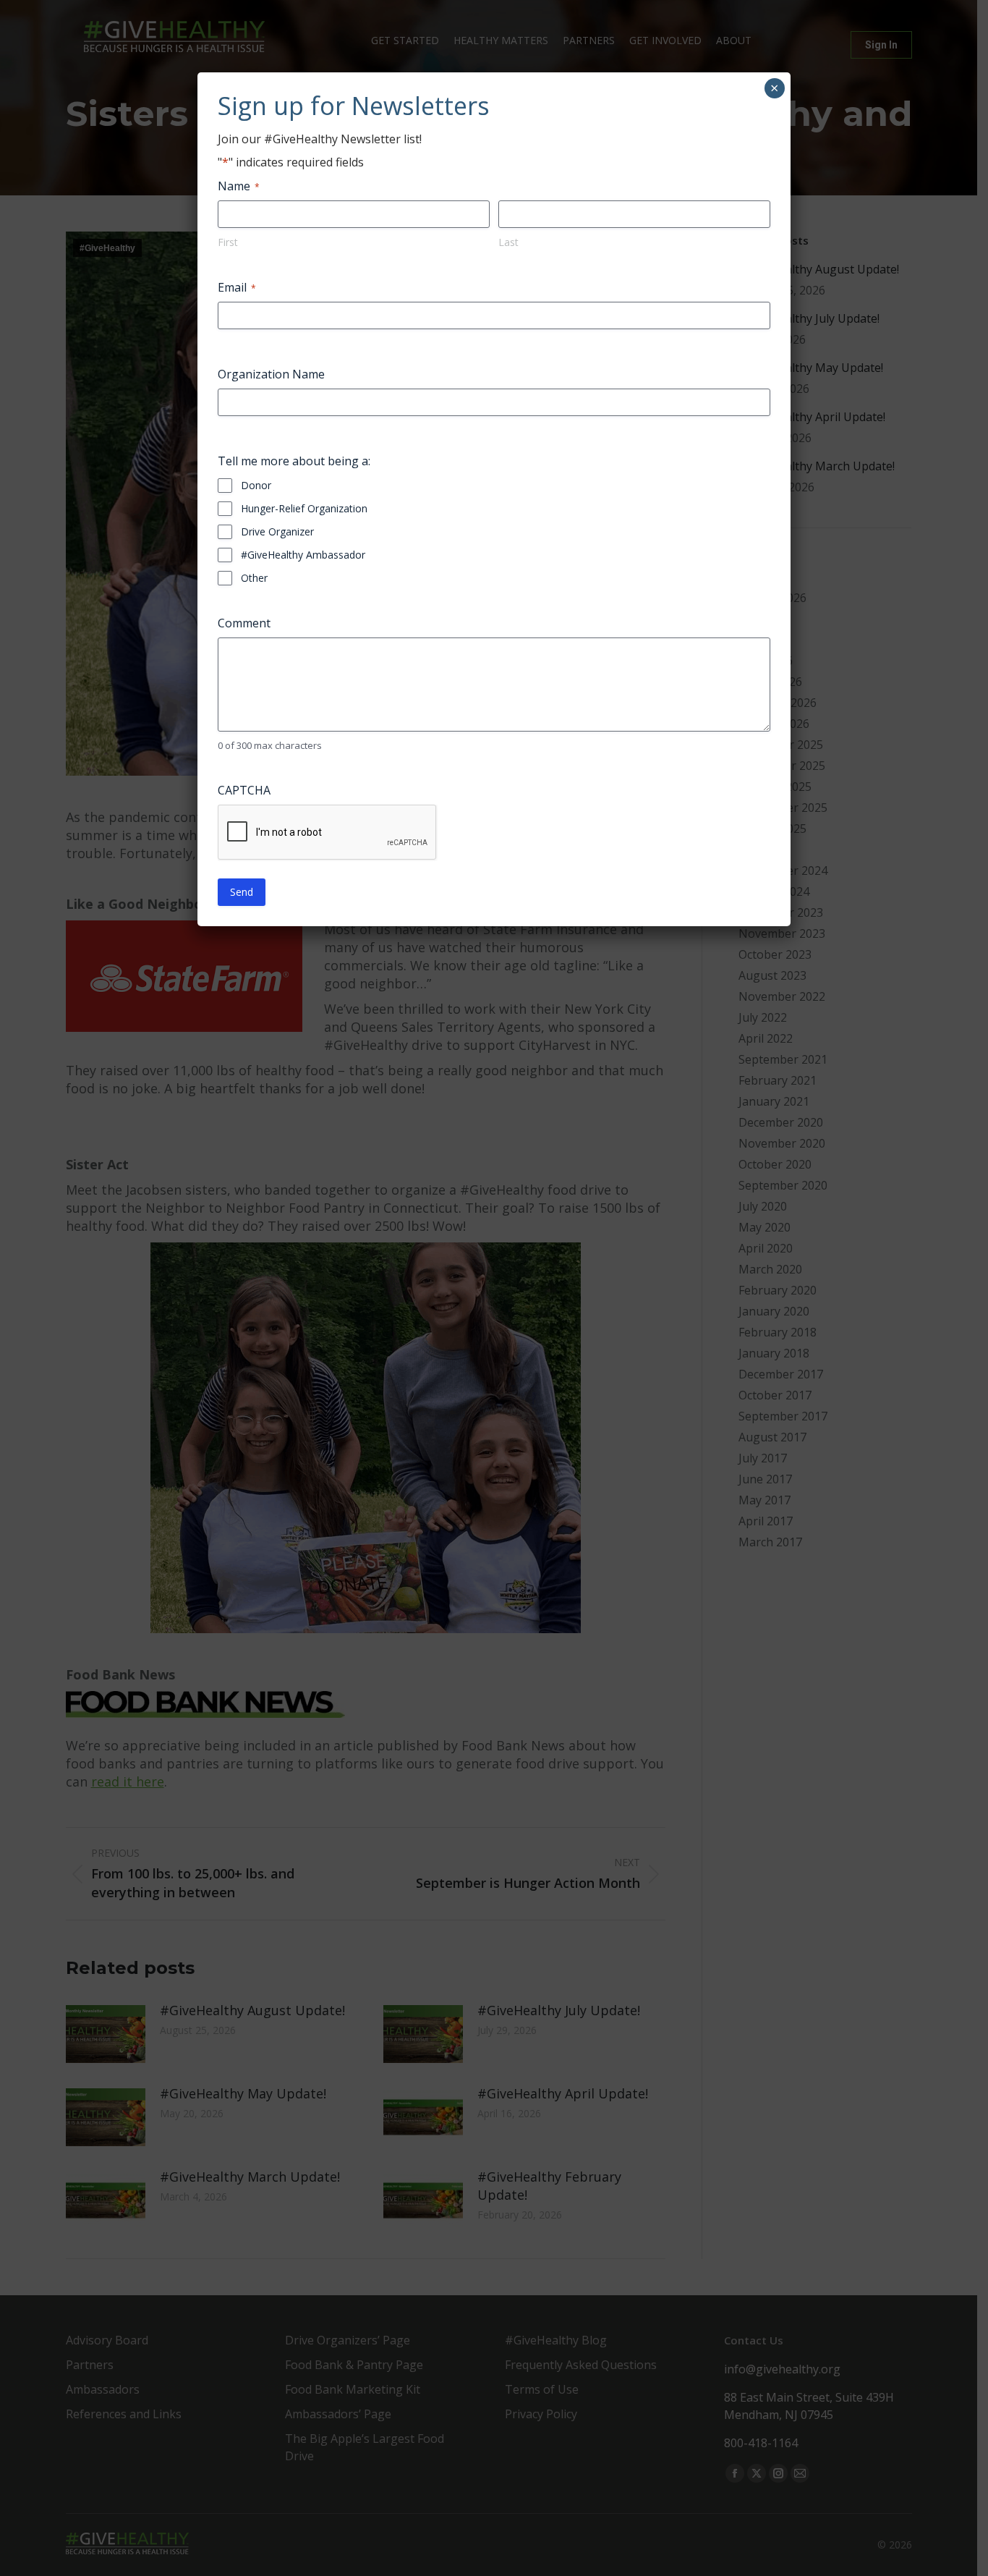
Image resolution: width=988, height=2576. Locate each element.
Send (242, 892)
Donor (256, 485)
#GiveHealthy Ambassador (303, 555)
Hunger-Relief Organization (304, 508)
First (228, 242)
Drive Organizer (277, 531)
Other (254, 578)
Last (508, 242)
